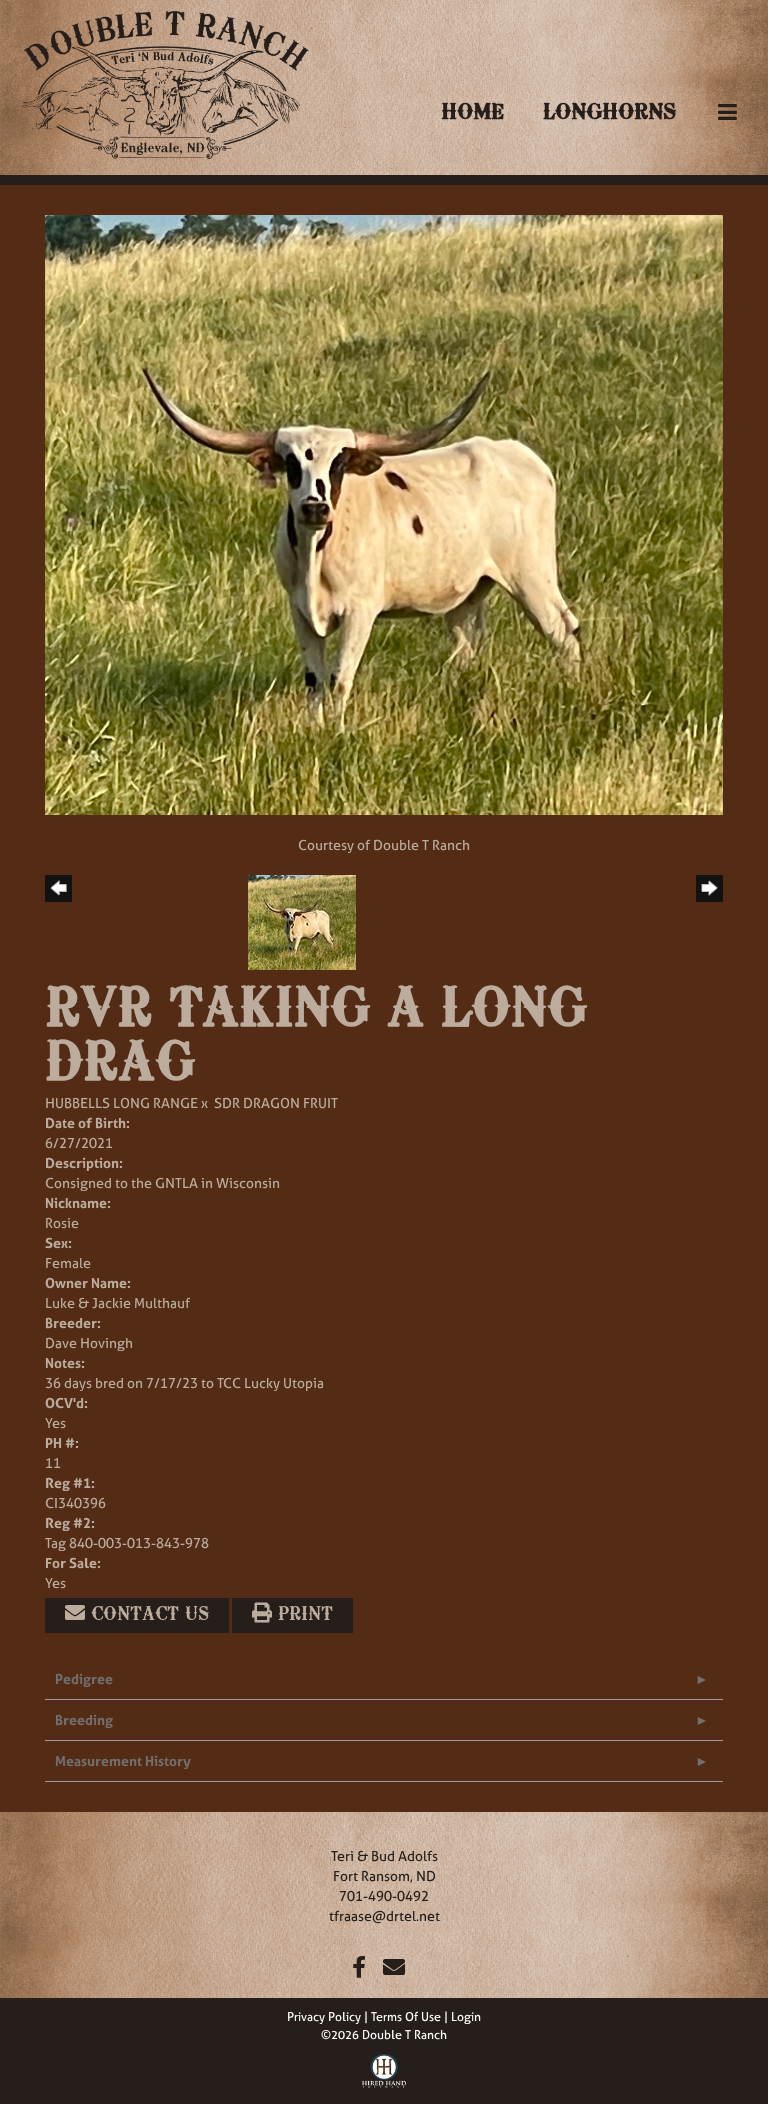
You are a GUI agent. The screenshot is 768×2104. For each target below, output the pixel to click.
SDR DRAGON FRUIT (276, 1102)
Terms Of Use (406, 2017)
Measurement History (123, 1760)
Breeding (84, 1719)
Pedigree (84, 1678)
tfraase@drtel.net (384, 1915)
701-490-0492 (384, 1895)
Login (466, 2017)
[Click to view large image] (384, 513)
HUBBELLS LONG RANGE (121, 1102)
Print (302, 1615)
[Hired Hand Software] (384, 2069)
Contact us (147, 1615)
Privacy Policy (324, 2017)
